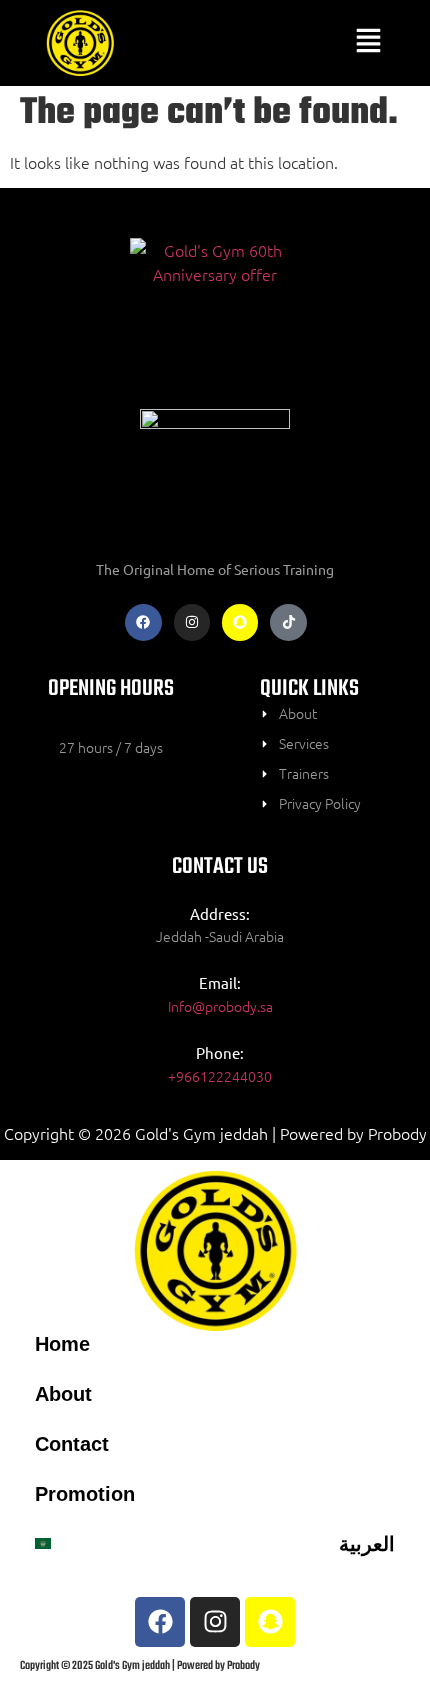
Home (62, 1344)
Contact (72, 1444)
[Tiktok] (288, 622)
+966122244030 (220, 1076)
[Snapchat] (240, 622)
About (63, 1394)
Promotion (85, 1494)
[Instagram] (192, 622)
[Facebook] (143, 622)
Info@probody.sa (220, 1006)
